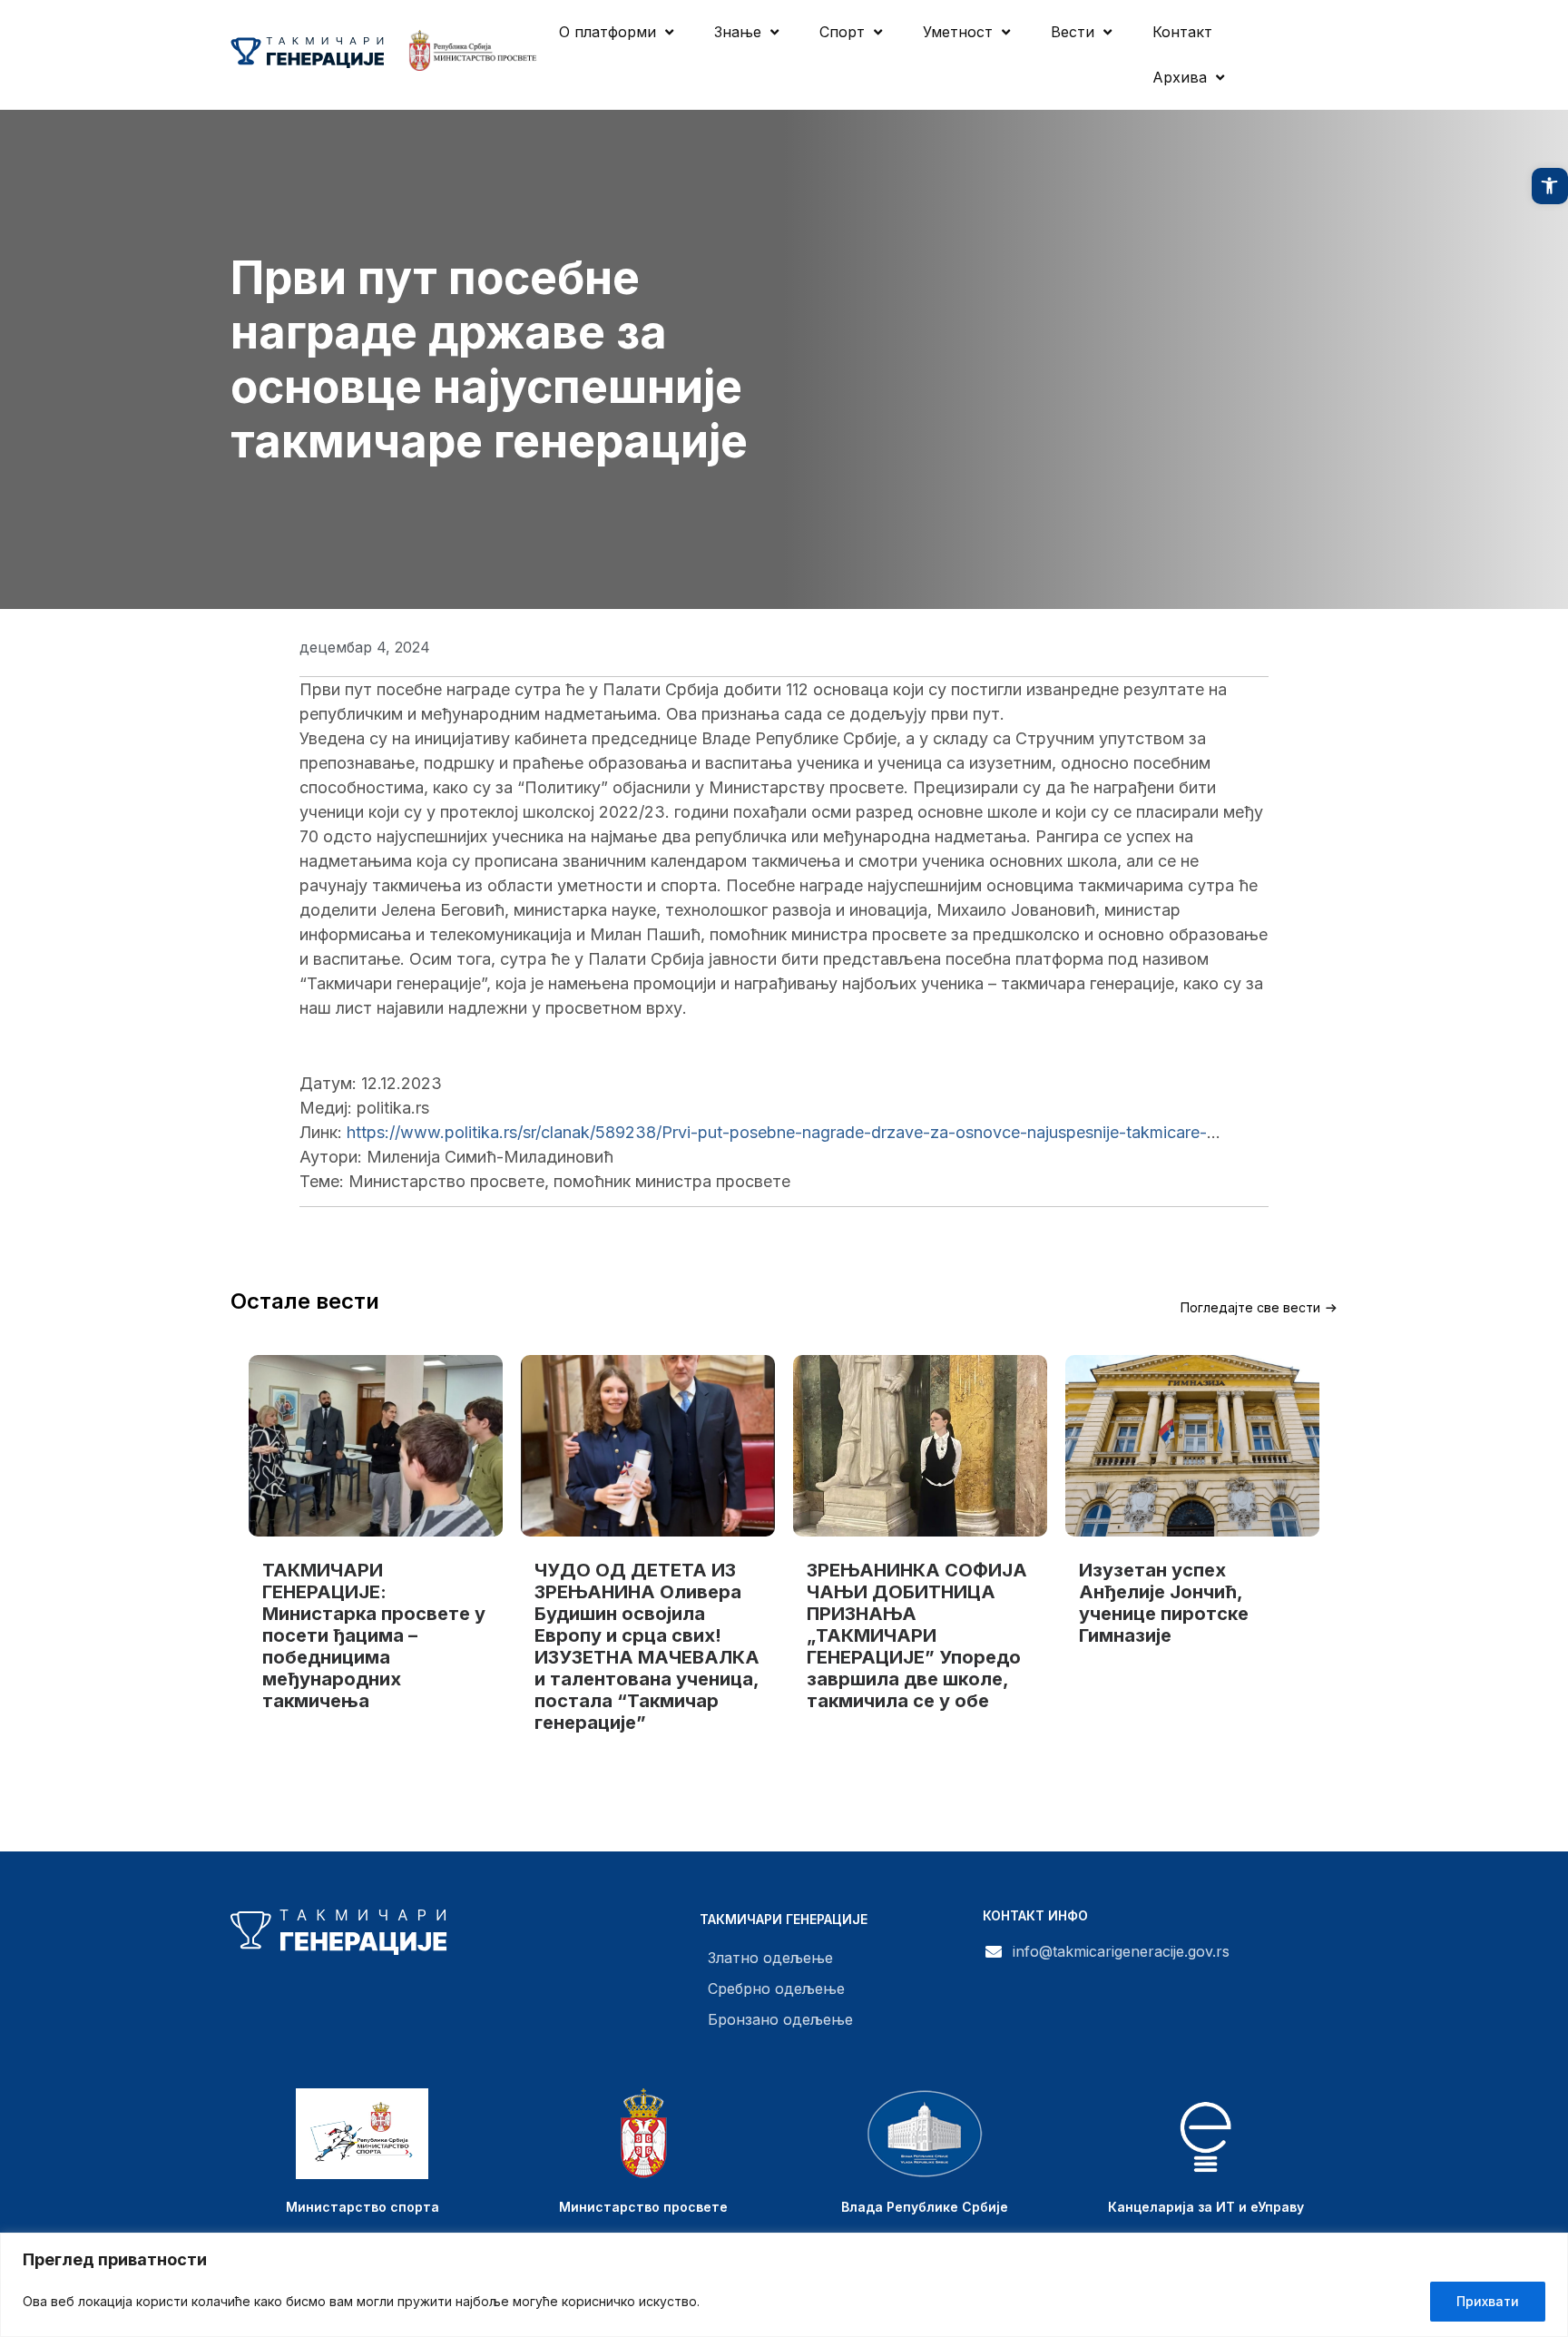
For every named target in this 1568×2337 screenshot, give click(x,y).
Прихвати (1488, 2301)
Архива (1180, 77)
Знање (738, 32)
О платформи (608, 32)
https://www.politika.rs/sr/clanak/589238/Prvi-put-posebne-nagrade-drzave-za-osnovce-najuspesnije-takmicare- (777, 1132)
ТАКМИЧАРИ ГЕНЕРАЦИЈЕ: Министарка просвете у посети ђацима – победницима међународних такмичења (374, 1635)
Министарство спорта (363, 2207)
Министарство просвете (643, 2207)
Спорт (842, 32)
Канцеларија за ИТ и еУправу (1206, 2207)
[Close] (1549, 2248)
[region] (784, 2285)
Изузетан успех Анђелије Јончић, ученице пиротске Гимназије (1164, 1603)
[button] (1550, 186)
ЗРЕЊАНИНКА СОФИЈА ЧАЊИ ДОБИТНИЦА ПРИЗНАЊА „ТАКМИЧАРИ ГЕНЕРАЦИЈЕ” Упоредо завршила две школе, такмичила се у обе (917, 1635)
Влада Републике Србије (925, 2207)
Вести (1073, 32)
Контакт (1182, 32)
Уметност (958, 32)
